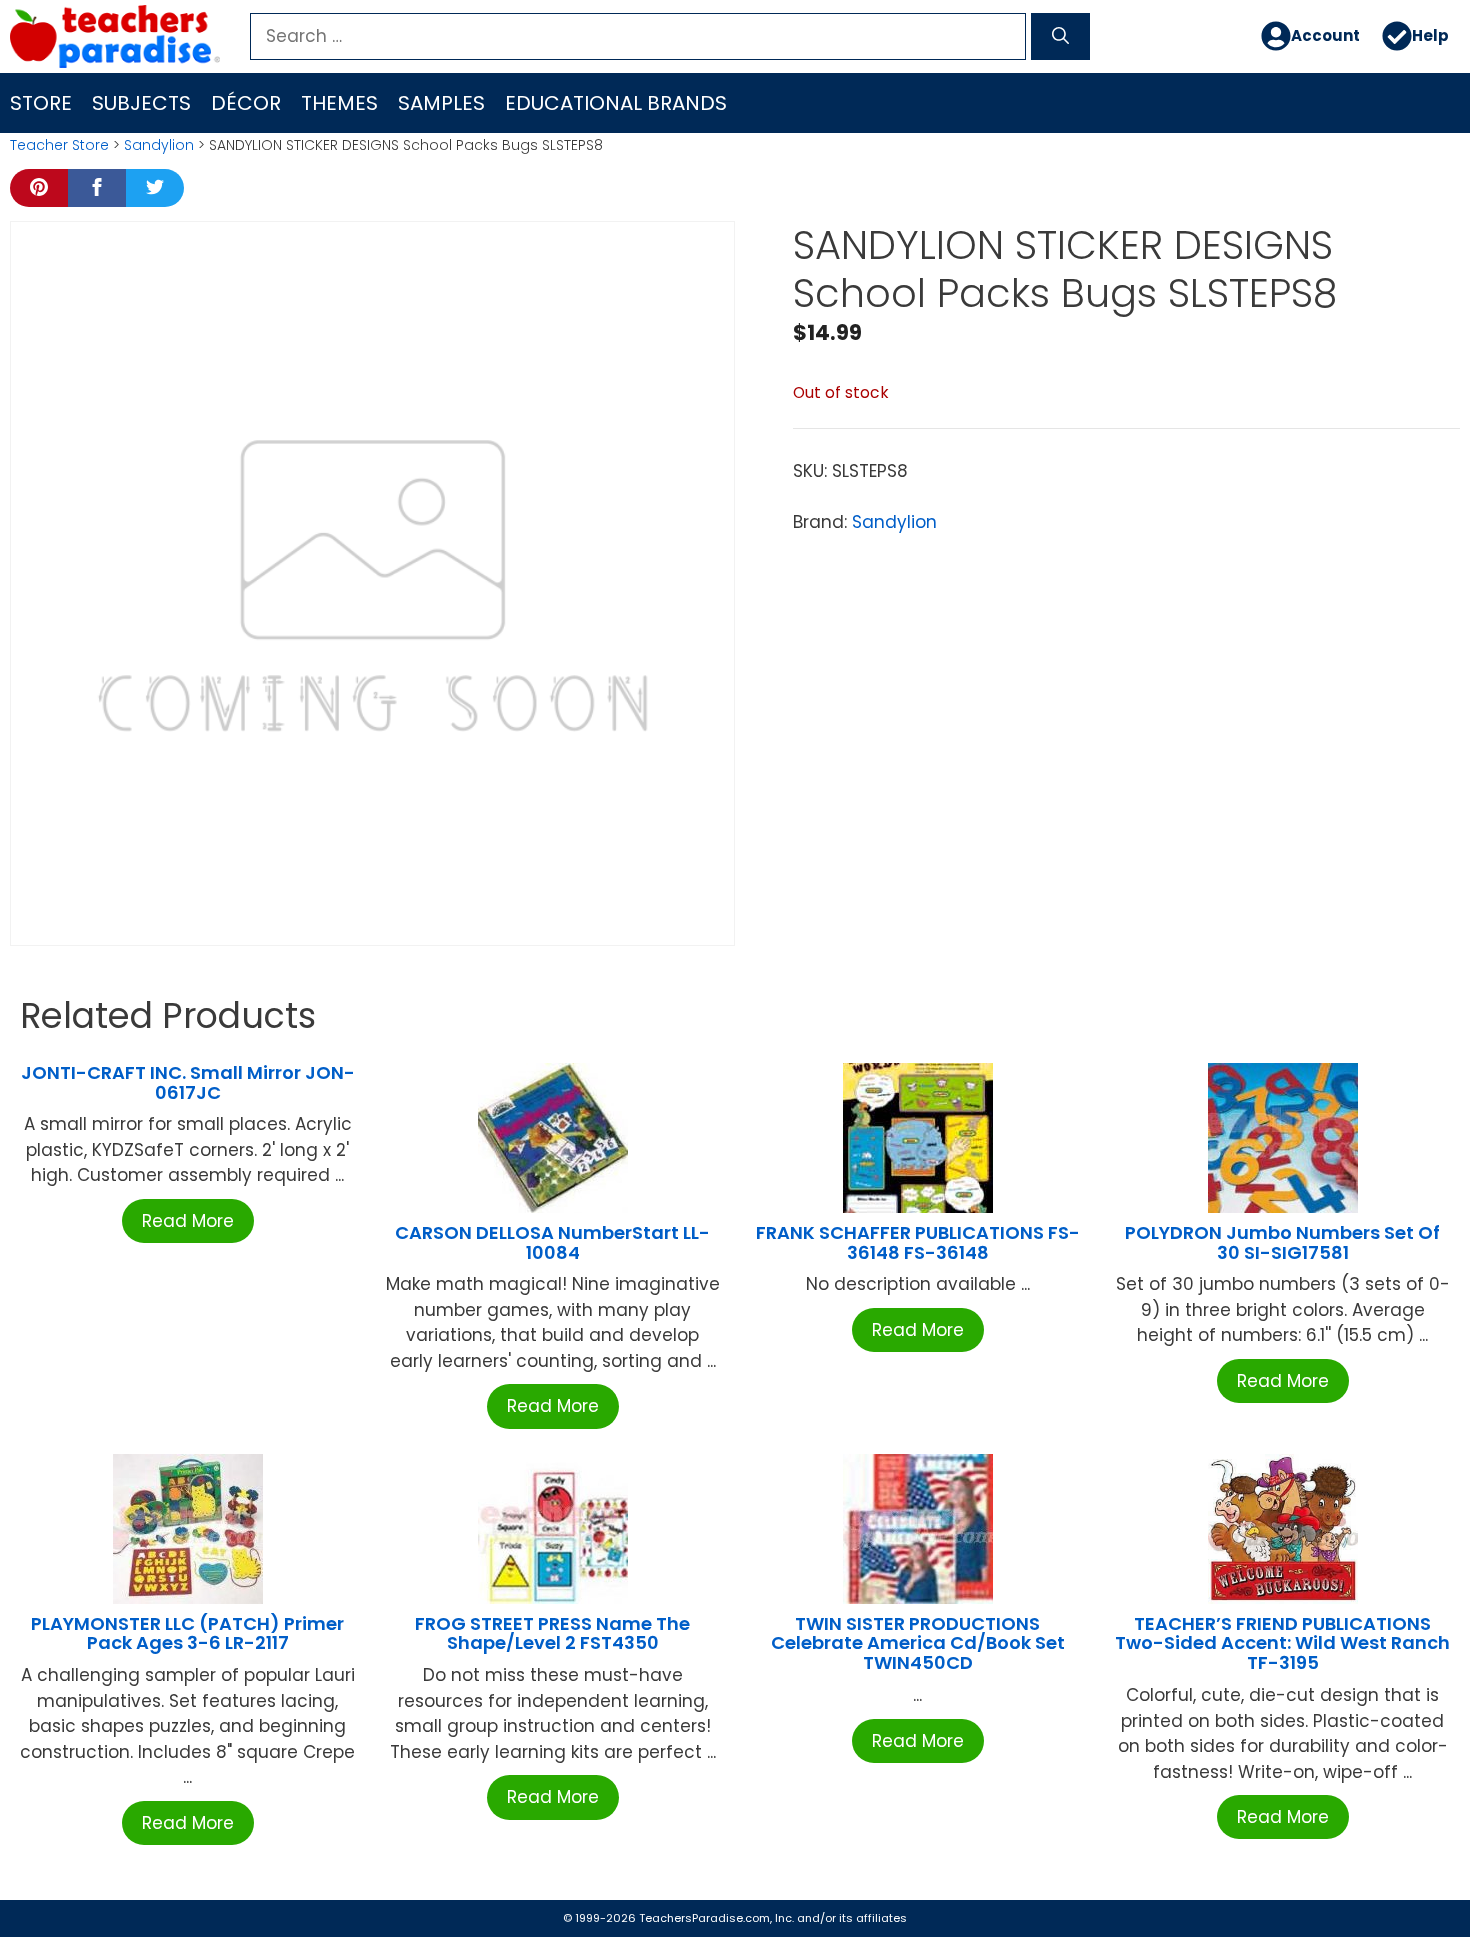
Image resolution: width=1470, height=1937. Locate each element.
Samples (441, 103)
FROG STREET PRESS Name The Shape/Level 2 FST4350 (552, 1633)
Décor (246, 103)
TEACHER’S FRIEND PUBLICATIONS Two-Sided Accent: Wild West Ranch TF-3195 (1282, 1643)
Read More (188, 1221)
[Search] (1060, 37)
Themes (339, 103)
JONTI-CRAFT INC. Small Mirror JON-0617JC (188, 1082)
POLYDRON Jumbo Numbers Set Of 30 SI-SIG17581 (1282, 1242)
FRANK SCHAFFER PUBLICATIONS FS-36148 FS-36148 (918, 1242)
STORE (41, 103)
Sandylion (159, 145)
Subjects (141, 103)
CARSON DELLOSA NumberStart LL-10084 (552, 1242)
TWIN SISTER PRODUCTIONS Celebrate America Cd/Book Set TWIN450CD (918, 1643)
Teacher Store (59, 145)
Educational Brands (616, 103)
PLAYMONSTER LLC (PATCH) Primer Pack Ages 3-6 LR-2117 (187, 1633)
